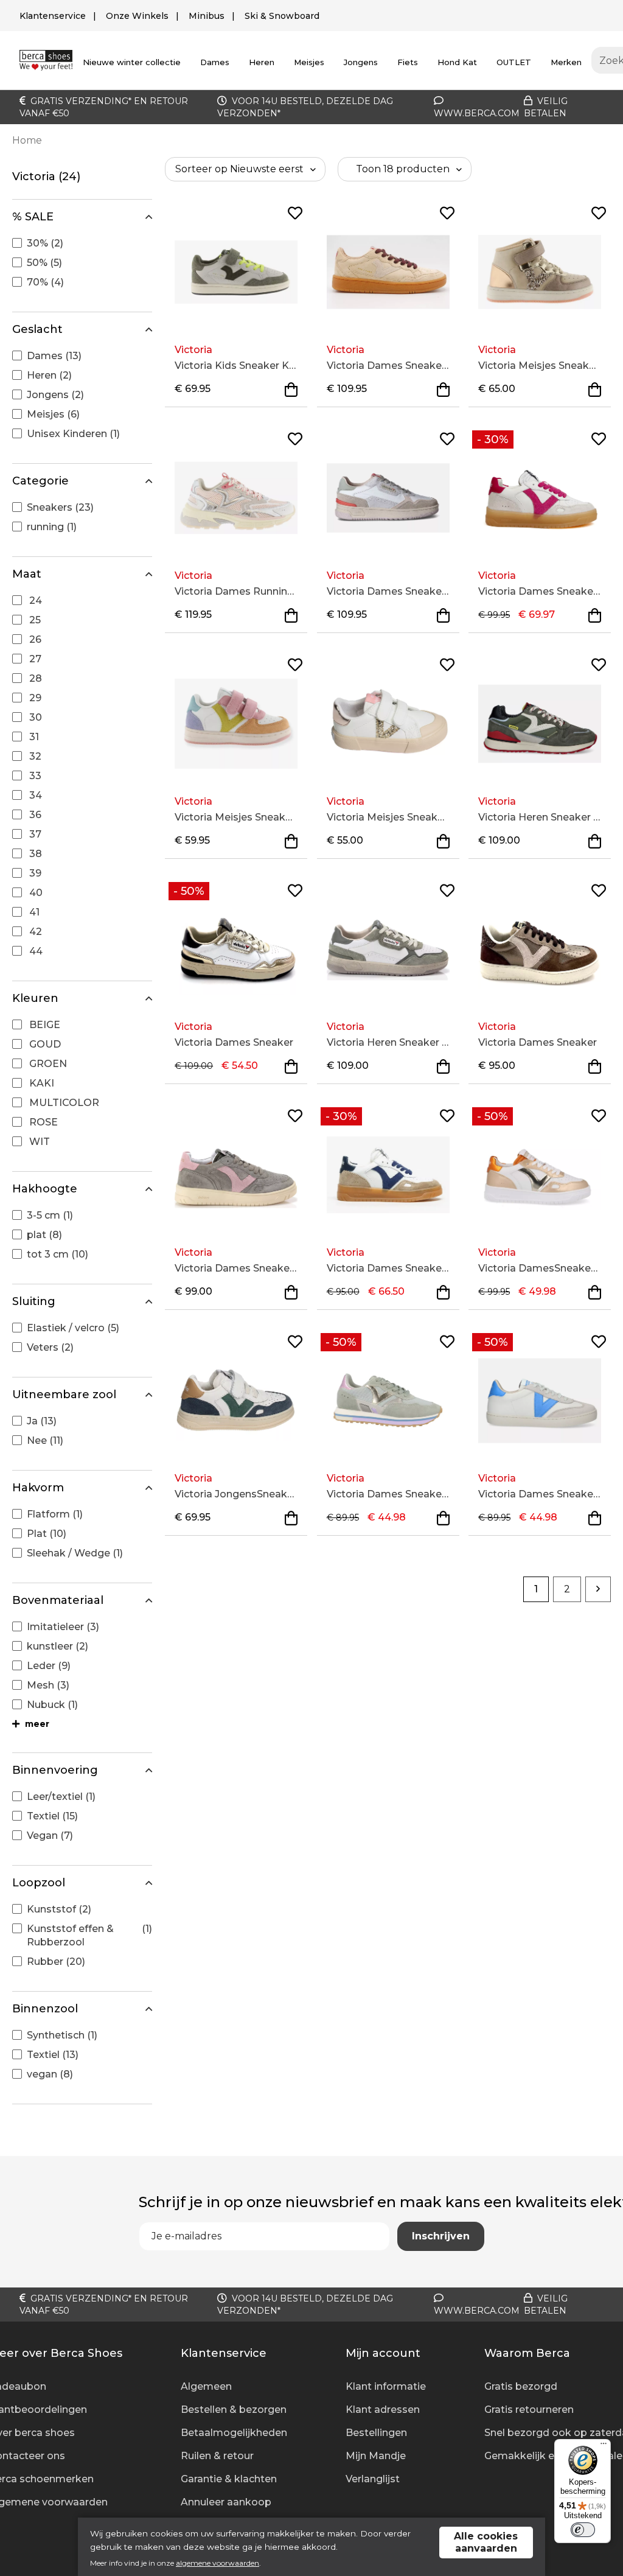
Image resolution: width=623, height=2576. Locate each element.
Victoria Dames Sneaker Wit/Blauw (540, 1494)
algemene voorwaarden (218, 2563)
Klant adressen (383, 2410)
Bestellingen (376, 2433)
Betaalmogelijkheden (234, 2433)
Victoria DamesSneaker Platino (540, 1268)
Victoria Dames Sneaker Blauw (388, 1268)
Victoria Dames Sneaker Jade (388, 1494)
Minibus (207, 16)
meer (36, 1724)
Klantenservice (53, 16)
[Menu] (604, 2446)
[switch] (583, 2530)
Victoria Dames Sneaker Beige (388, 366)
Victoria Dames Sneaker (234, 1042)
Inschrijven (441, 2236)
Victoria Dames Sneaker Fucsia (540, 591)
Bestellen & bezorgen (234, 2410)
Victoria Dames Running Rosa (236, 591)
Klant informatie (386, 2386)
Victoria (193, 350)
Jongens (361, 62)
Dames (215, 62)
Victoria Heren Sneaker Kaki (540, 817)
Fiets (408, 62)
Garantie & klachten (229, 2479)
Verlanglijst (373, 2479)
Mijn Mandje (376, 2456)
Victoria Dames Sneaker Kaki (236, 1268)
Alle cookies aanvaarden (486, 2542)
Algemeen (206, 2386)
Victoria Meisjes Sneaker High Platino (540, 366)
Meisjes (309, 62)
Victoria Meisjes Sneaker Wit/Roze (388, 817)
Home (27, 140)
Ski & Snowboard (282, 16)
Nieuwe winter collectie (132, 62)
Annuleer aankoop (226, 2502)
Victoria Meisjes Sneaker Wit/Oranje (236, 817)
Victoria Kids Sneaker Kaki (236, 366)
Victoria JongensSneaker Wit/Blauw (236, 1494)
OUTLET (514, 62)
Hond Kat (457, 62)
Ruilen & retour (217, 2456)
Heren (262, 62)
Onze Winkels (137, 16)
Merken (566, 62)
